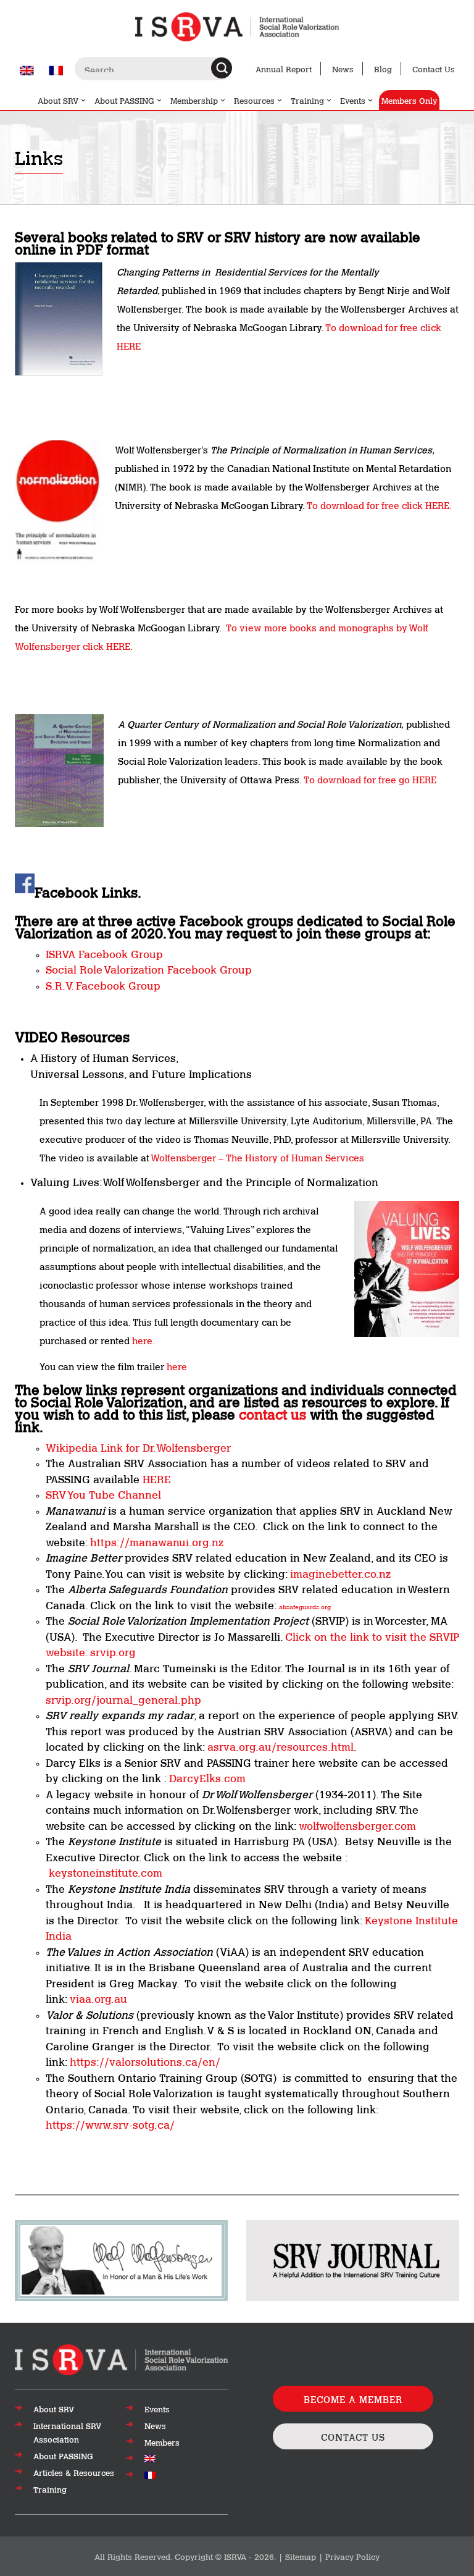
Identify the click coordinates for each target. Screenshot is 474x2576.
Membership (194, 100)
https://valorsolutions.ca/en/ (145, 2061)
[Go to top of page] (121, 2359)
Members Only (409, 100)
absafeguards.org (305, 1606)
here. (143, 1340)
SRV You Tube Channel (103, 1494)
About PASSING (124, 100)
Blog (383, 69)
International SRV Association (67, 2432)
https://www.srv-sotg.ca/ (110, 2124)
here (177, 1366)
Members (162, 2442)
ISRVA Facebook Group (106, 953)
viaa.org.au (98, 1998)
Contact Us (434, 69)
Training (307, 100)
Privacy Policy (352, 2556)
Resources (254, 100)
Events (353, 100)
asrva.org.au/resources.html (281, 1746)
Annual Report (284, 69)
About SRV (58, 100)
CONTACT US (353, 2436)
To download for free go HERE (370, 779)
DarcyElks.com (207, 1777)
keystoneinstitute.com (106, 1872)
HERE (157, 1478)
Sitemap (301, 2556)
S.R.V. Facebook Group (103, 985)
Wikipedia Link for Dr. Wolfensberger (138, 1447)
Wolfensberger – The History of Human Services (257, 1157)
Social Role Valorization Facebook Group (149, 969)
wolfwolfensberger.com (356, 1825)
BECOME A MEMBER (353, 2399)
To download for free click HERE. (379, 505)
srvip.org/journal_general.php (123, 1699)
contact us (272, 1413)
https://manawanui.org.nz (157, 1541)
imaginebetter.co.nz (340, 1573)
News (343, 69)
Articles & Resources (74, 2472)
